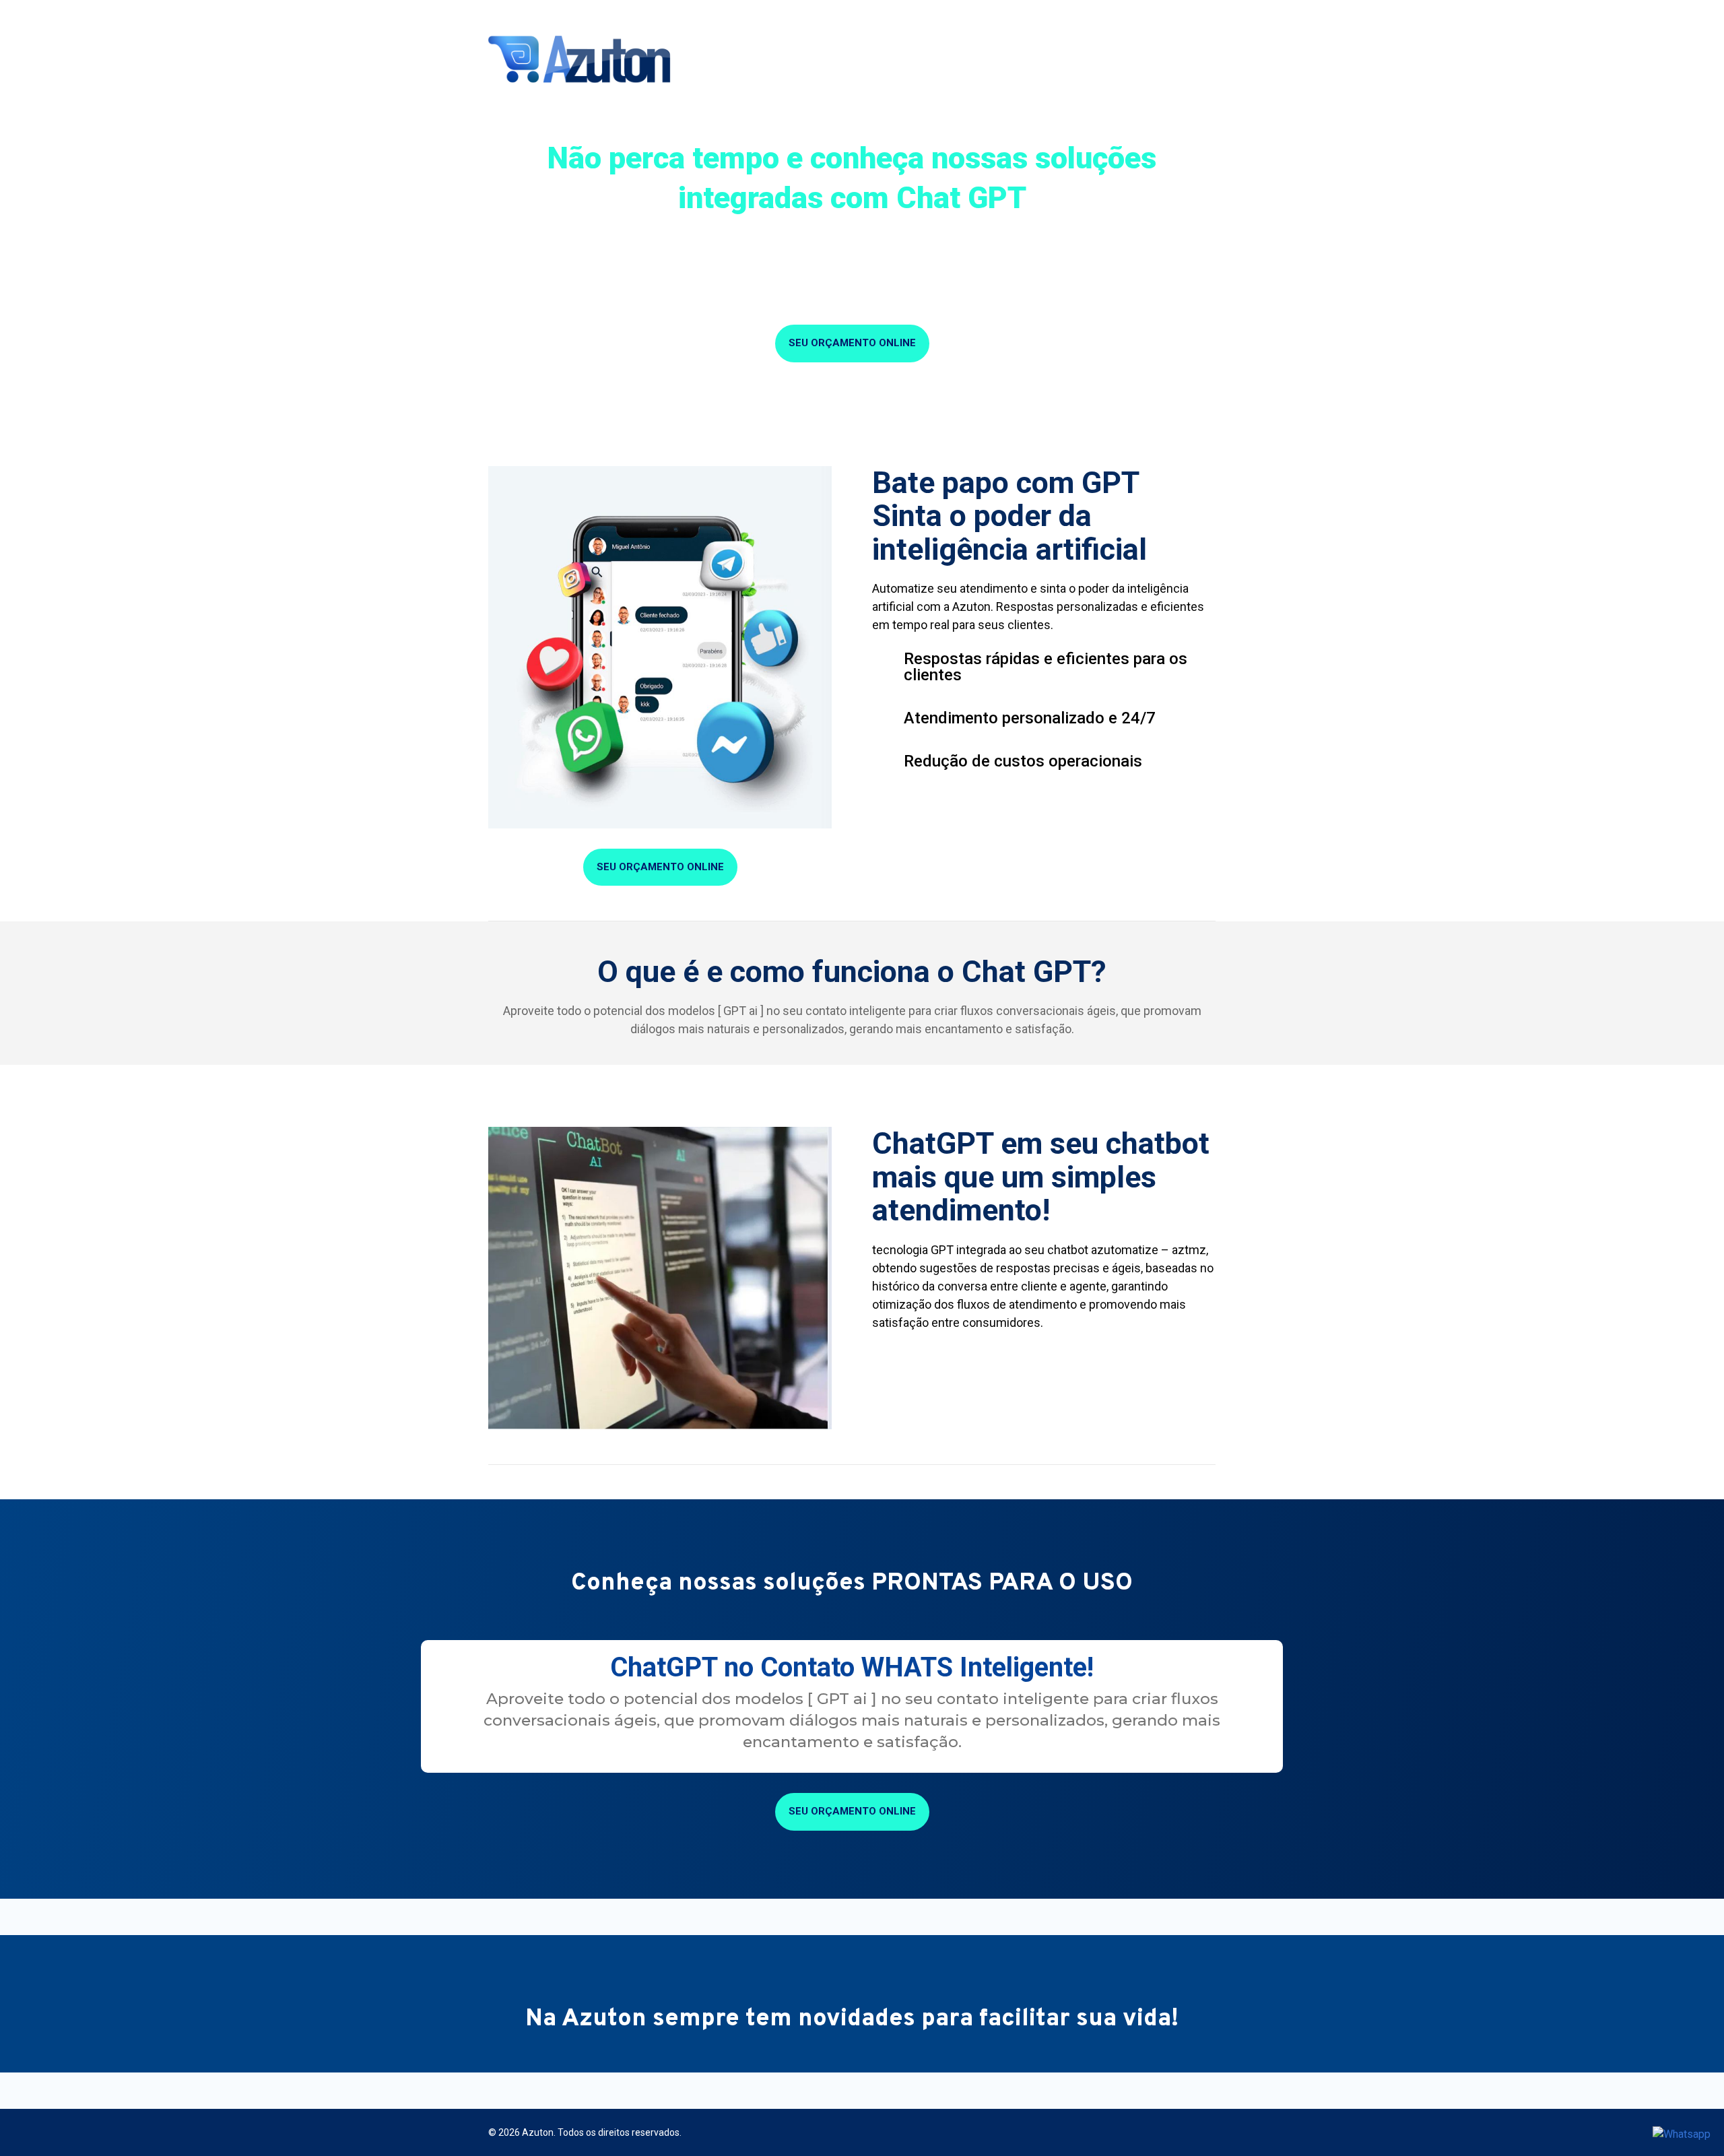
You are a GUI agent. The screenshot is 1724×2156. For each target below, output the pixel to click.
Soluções (811, 61)
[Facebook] (1192, 13)
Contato (1189, 61)
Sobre (753, 61)
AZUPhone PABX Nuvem (912, 61)
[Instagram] (1212, 13)
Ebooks (1114, 61)
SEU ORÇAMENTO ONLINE (852, 343)
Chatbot (1010, 61)
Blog (1064, 61)
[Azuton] (583, 51)
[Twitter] (1231, 13)
